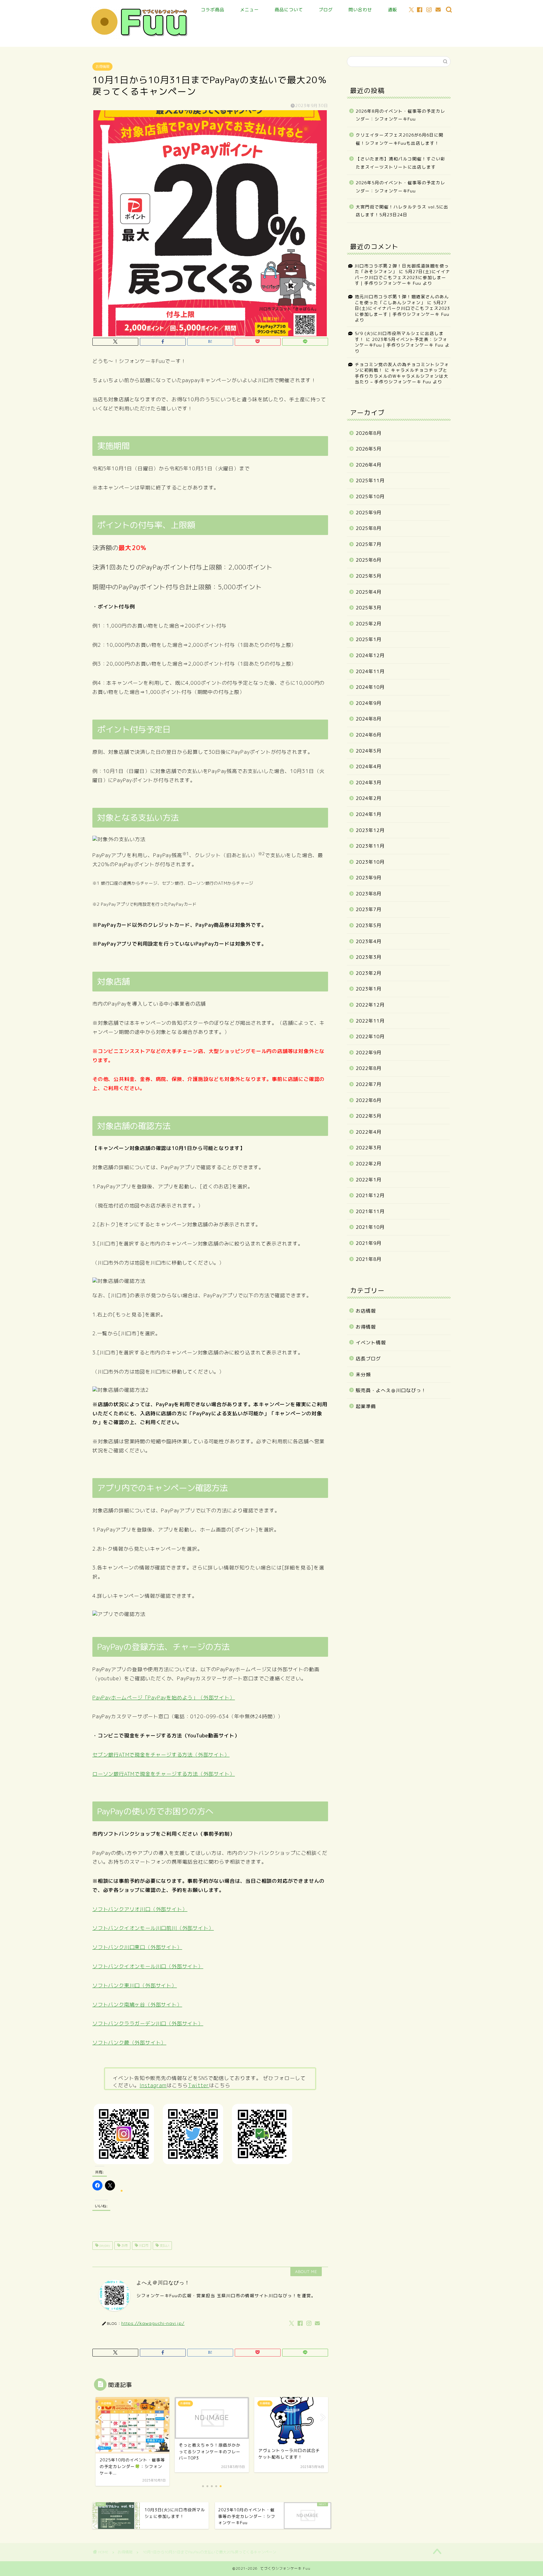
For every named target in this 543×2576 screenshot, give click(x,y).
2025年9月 (369, 513)
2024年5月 (369, 751)
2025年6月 (369, 560)
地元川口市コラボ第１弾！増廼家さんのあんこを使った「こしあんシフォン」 (402, 299)
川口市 (143, 2245)
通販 (392, 10)
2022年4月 (369, 1132)
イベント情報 (371, 1343)
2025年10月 (370, 497)
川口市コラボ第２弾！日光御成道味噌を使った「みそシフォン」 (402, 269)
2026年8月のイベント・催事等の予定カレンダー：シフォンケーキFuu (400, 115)
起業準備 (366, 1406)
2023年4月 (369, 941)
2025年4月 (369, 592)
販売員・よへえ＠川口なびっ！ (391, 1390)
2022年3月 (369, 1148)
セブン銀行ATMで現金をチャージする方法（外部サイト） (161, 1755)
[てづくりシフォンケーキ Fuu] (140, 37)
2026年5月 (369, 449)
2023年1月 (369, 989)
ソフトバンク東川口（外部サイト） (135, 1985)
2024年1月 (369, 814)
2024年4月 (369, 767)
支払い (164, 2245)
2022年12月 (370, 1005)
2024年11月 (370, 671)
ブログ (326, 10)
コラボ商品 (213, 10)
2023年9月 (369, 878)
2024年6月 (369, 735)
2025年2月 (369, 624)
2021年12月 (370, 1195)
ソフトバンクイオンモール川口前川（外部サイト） (153, 1928)
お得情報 (102, 67)
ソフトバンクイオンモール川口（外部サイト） (148, 1966)
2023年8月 (369, 894)
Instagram (153, 2085)
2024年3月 (369, 783)
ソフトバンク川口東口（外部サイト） (137, 1947)
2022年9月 (369, 1053)
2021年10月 (370, 1227)
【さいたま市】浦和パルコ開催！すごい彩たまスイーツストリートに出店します (400, 163)
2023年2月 (369, 973)
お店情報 (366, 1311)
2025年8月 (369, 528)
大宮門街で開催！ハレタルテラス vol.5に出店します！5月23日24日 (402, 211)
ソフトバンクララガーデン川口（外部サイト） (148, 2023)
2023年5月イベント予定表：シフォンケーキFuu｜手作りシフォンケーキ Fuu (401, 342)
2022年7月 (369, 1084)
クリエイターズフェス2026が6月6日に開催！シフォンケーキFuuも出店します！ (400, 139)
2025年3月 (369, 608)
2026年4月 (369, 465)
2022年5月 (369, 1116)
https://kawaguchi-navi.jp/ (153, 2323)
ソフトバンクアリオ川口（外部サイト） (140, 1909)
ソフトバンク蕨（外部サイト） (129, 2043)
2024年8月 (369, 719)
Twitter (198, 2085)
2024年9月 (369, 703)
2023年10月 (370, 862)
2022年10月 (370, 1037)
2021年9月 (369, 1243)
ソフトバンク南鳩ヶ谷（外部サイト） (137, 2005)
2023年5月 (369, 925)
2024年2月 (369, 798)
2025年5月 (369, 576)
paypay (104, 2245)
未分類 (363, 1375)
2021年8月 (369, 1259)
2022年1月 (369, 1180)
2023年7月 (369, 909)
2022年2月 (369, 1164)
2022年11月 (370, 1021)
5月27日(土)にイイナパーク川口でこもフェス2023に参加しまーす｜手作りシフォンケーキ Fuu (403, 277)
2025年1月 (369, 639)
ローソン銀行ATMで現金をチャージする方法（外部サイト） (164, 1774)
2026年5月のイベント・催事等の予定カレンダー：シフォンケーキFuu (400, 187)
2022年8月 (369, 1068)
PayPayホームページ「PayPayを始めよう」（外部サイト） (164, 1698)
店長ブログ (368, 1359)
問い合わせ (360, 10)
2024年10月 (370, 687)
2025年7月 (369, 544)
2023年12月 (370, 830)
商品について (289, 10)
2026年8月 (369, 433)
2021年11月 (370, 1211)
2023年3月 (369, 957)
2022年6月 (369, 1100)
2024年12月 (370, 655)
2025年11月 (370, 481)
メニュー (250, 10)
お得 (124, 2245)
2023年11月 (370, 846)
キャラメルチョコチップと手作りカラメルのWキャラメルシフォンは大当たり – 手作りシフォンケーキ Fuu (402, 376)
